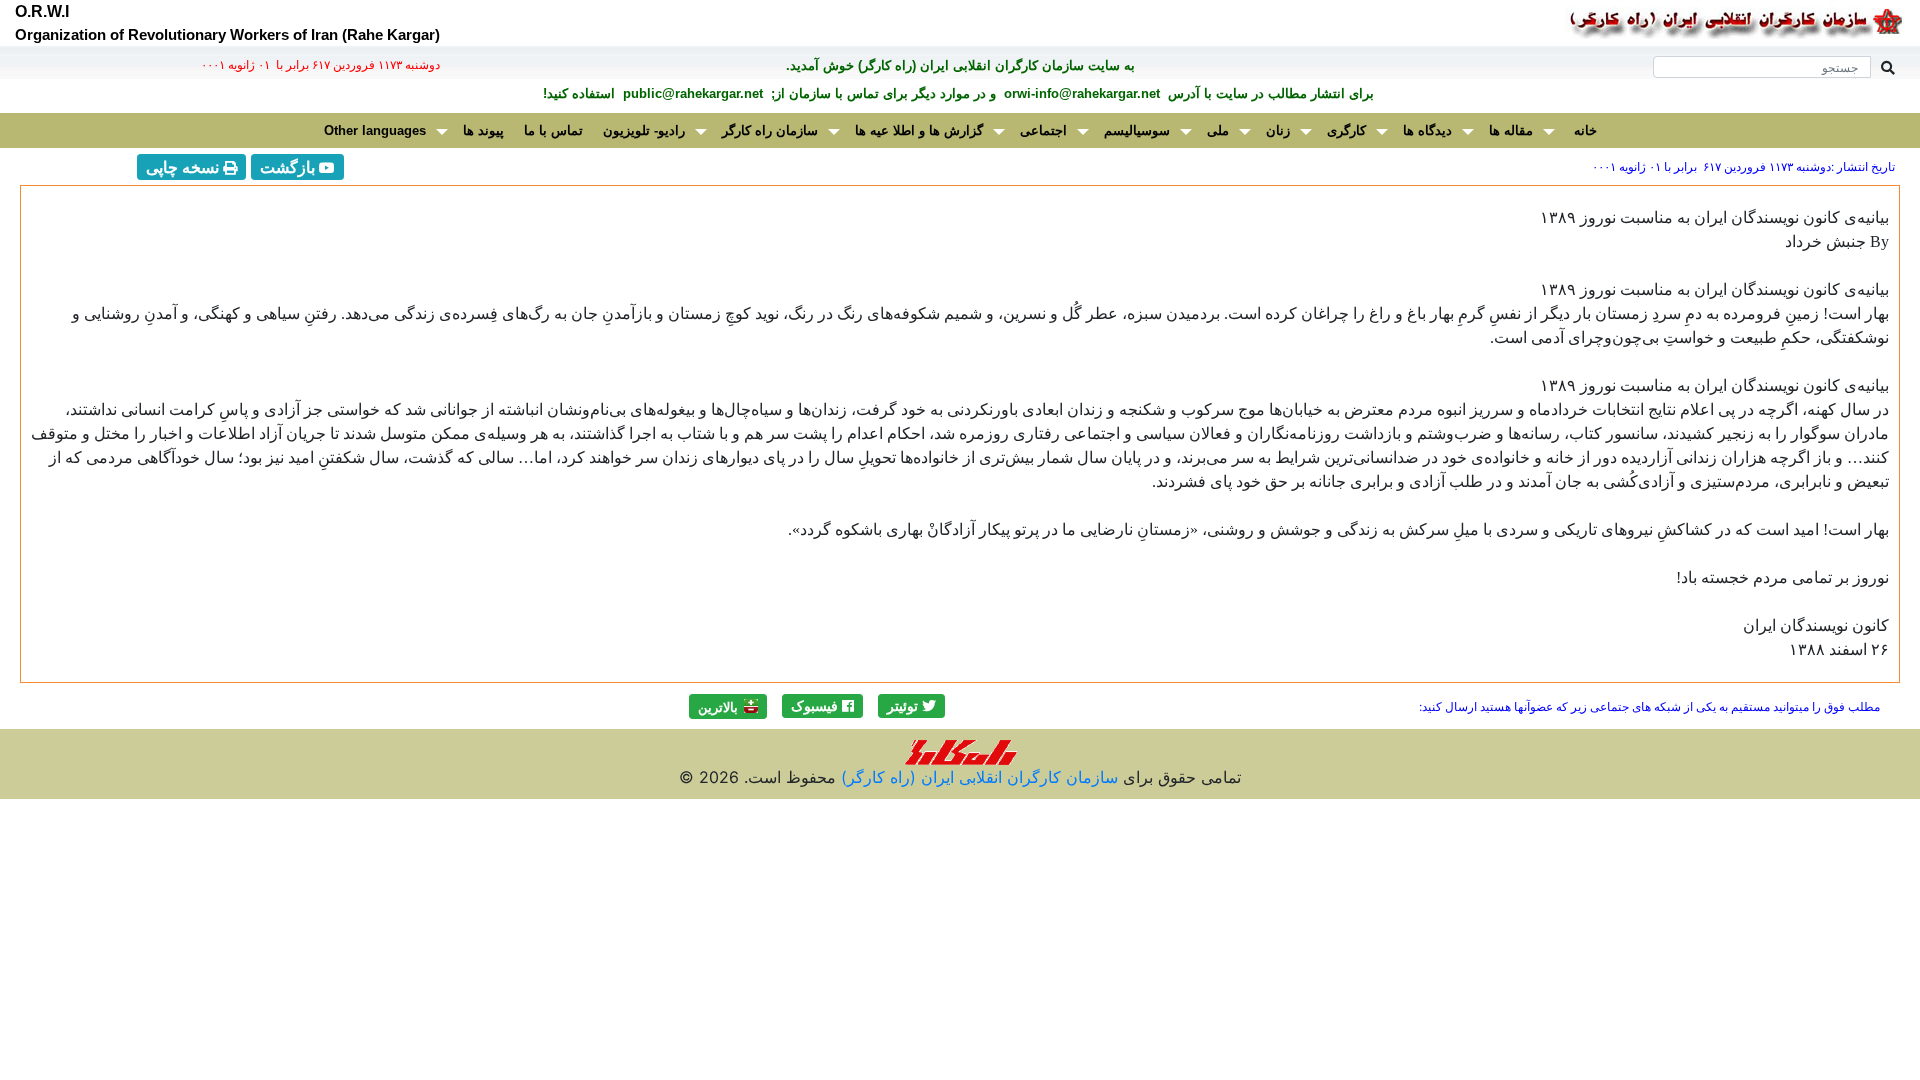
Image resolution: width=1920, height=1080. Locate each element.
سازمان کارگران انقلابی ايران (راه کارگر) (977, 777)
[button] (911, 706)
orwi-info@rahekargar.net (1080, 93)
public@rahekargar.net (691, 93)
